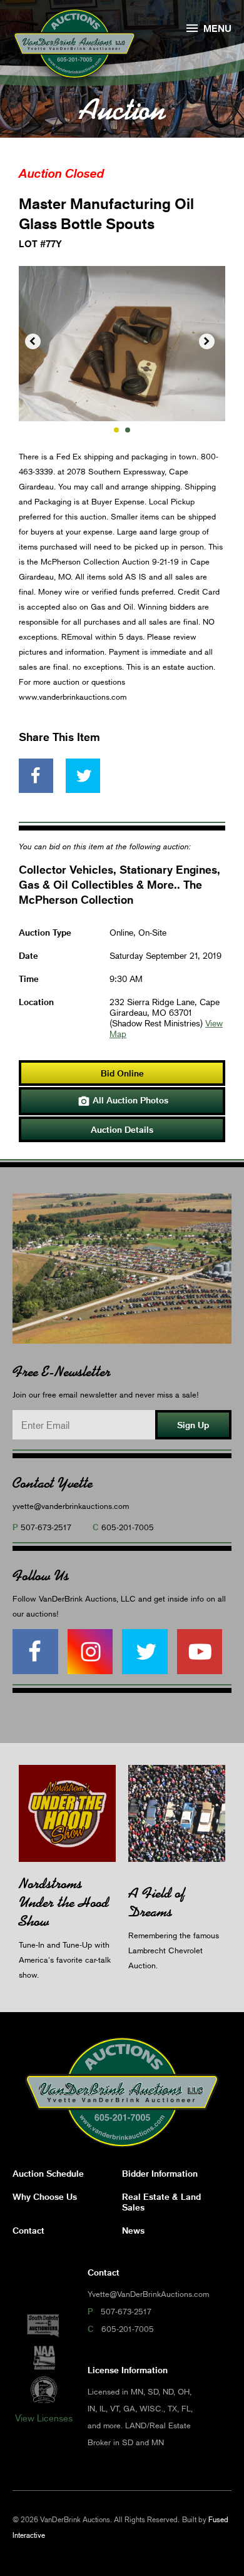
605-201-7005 (128, 1527)
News (133, 2230)
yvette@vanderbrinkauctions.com (71, 1506)
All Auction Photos (123, 1101)
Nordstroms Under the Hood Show (64, 1902)
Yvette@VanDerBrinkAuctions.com (148, 2294)
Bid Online (122, 1073)
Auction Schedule (48, 2173)
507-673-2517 (46, 1527)
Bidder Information (160, 2173)
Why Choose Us (45, 2196)
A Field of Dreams (157, 1902)
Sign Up (193, 1425)
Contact (28, 2230)
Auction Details (122, 1129)
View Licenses (44, 2418)
